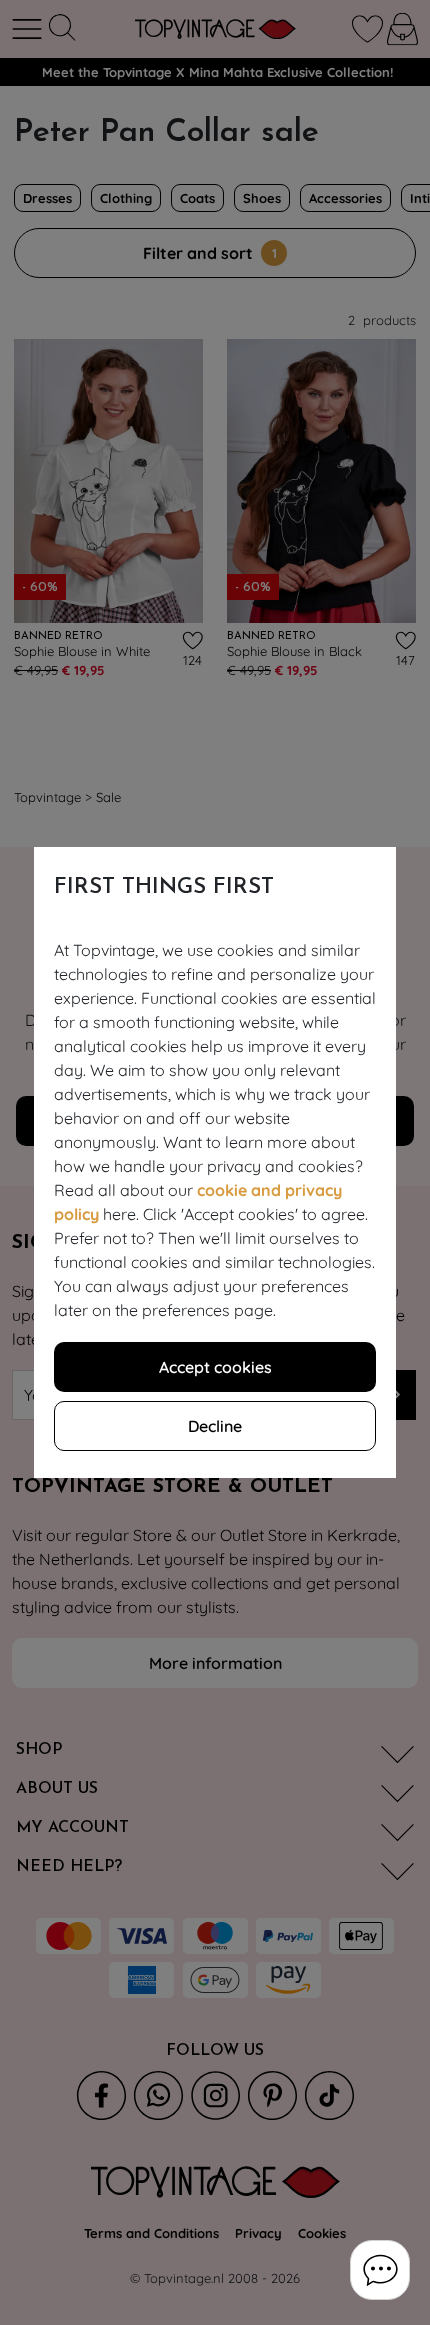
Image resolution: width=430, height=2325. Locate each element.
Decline (215, 1426)
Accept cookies (215, 1367)
